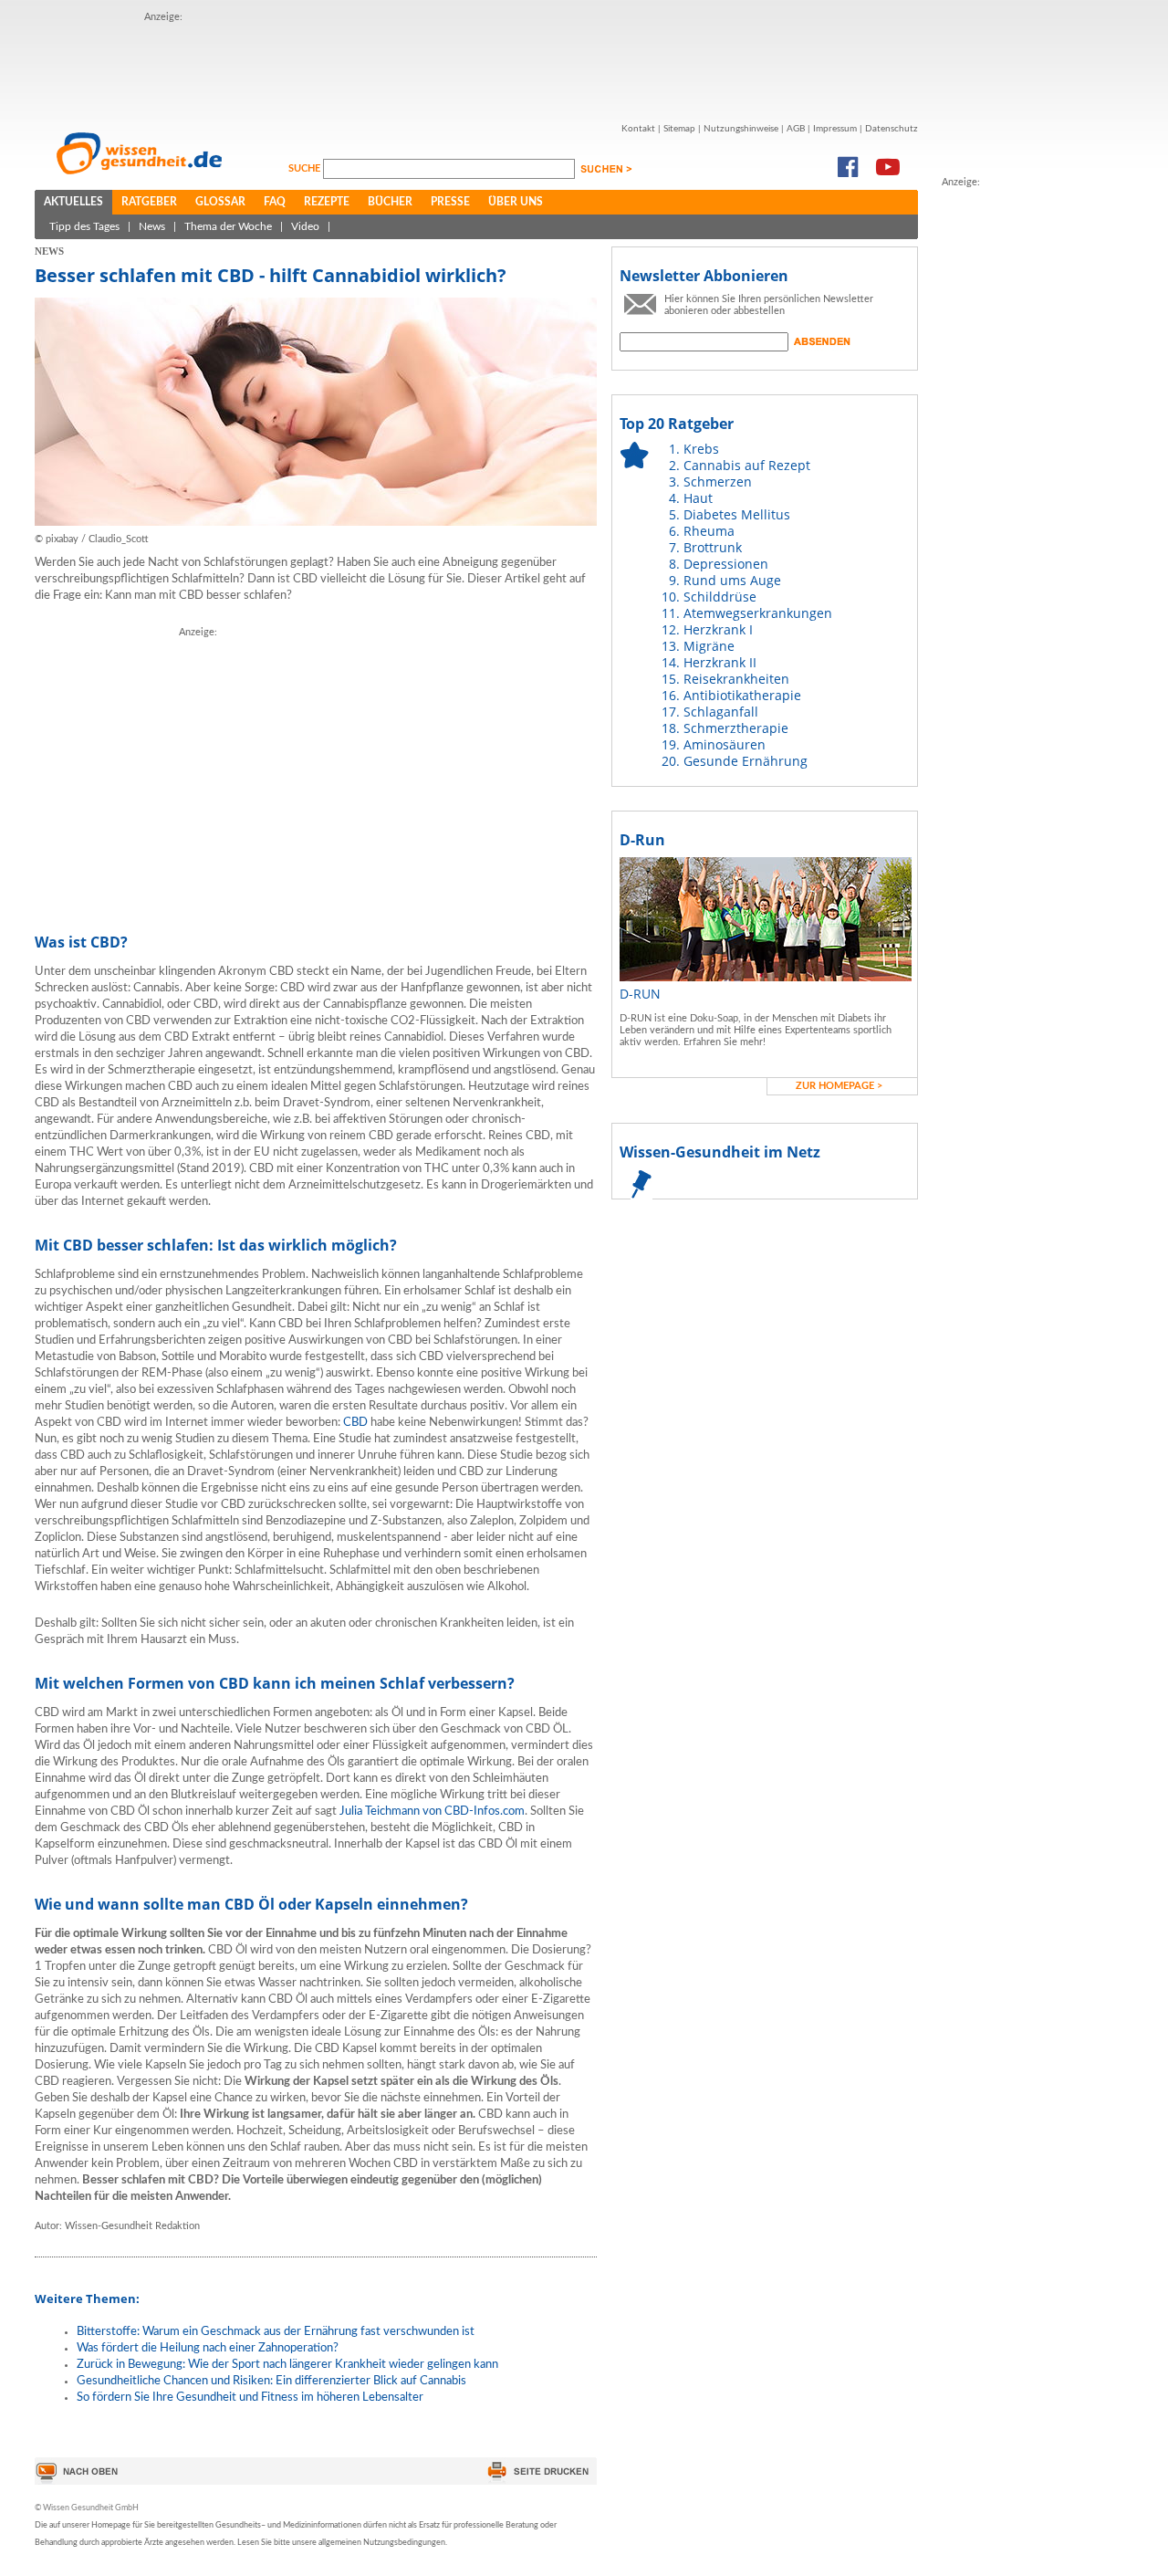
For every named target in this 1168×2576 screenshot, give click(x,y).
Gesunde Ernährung (746, 761)
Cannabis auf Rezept (747, 465)
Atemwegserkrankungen (758, 613)
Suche (306, 168)
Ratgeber (149, 202)
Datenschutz (892, 129)
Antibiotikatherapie (742, 695)
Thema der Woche (228, 226)
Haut (698, 498)
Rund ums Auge (732, 580)
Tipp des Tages (84, 226)
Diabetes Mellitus (737, 514)
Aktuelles (73, 202)
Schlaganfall (721, 712)
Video (305, 226)
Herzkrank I (718, 629)
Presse (450, 202)
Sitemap (679, 129)
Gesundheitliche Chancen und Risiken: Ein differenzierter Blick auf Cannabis (271, 2381)
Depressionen (726, 564)
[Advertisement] (476, 67)
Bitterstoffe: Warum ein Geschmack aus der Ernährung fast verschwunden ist (276, 2332)
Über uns (516, 202)
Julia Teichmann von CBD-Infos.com (432, 1812)
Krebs (701, 449)
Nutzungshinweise (741, 129)
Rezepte (327, 202)
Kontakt (638, 129)
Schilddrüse (720, 597)
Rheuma (709, 531)
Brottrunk (713, 547)
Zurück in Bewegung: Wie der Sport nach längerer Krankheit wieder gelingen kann (287, 2365)
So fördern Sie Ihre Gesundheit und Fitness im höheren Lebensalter (250, 2398)
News (152, 226)
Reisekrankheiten (736, 679)
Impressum (835, 129)
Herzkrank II (720, 662)
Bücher (390, 202)
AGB (796, 129)
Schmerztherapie (736, 728)
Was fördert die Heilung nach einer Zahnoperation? (208, 2348)
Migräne (709, 646)
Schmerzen (718, 482)
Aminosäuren (725, 744)
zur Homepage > (839, 1086)
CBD (355, 1423)
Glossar (220, 202)
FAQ (275, 202)
